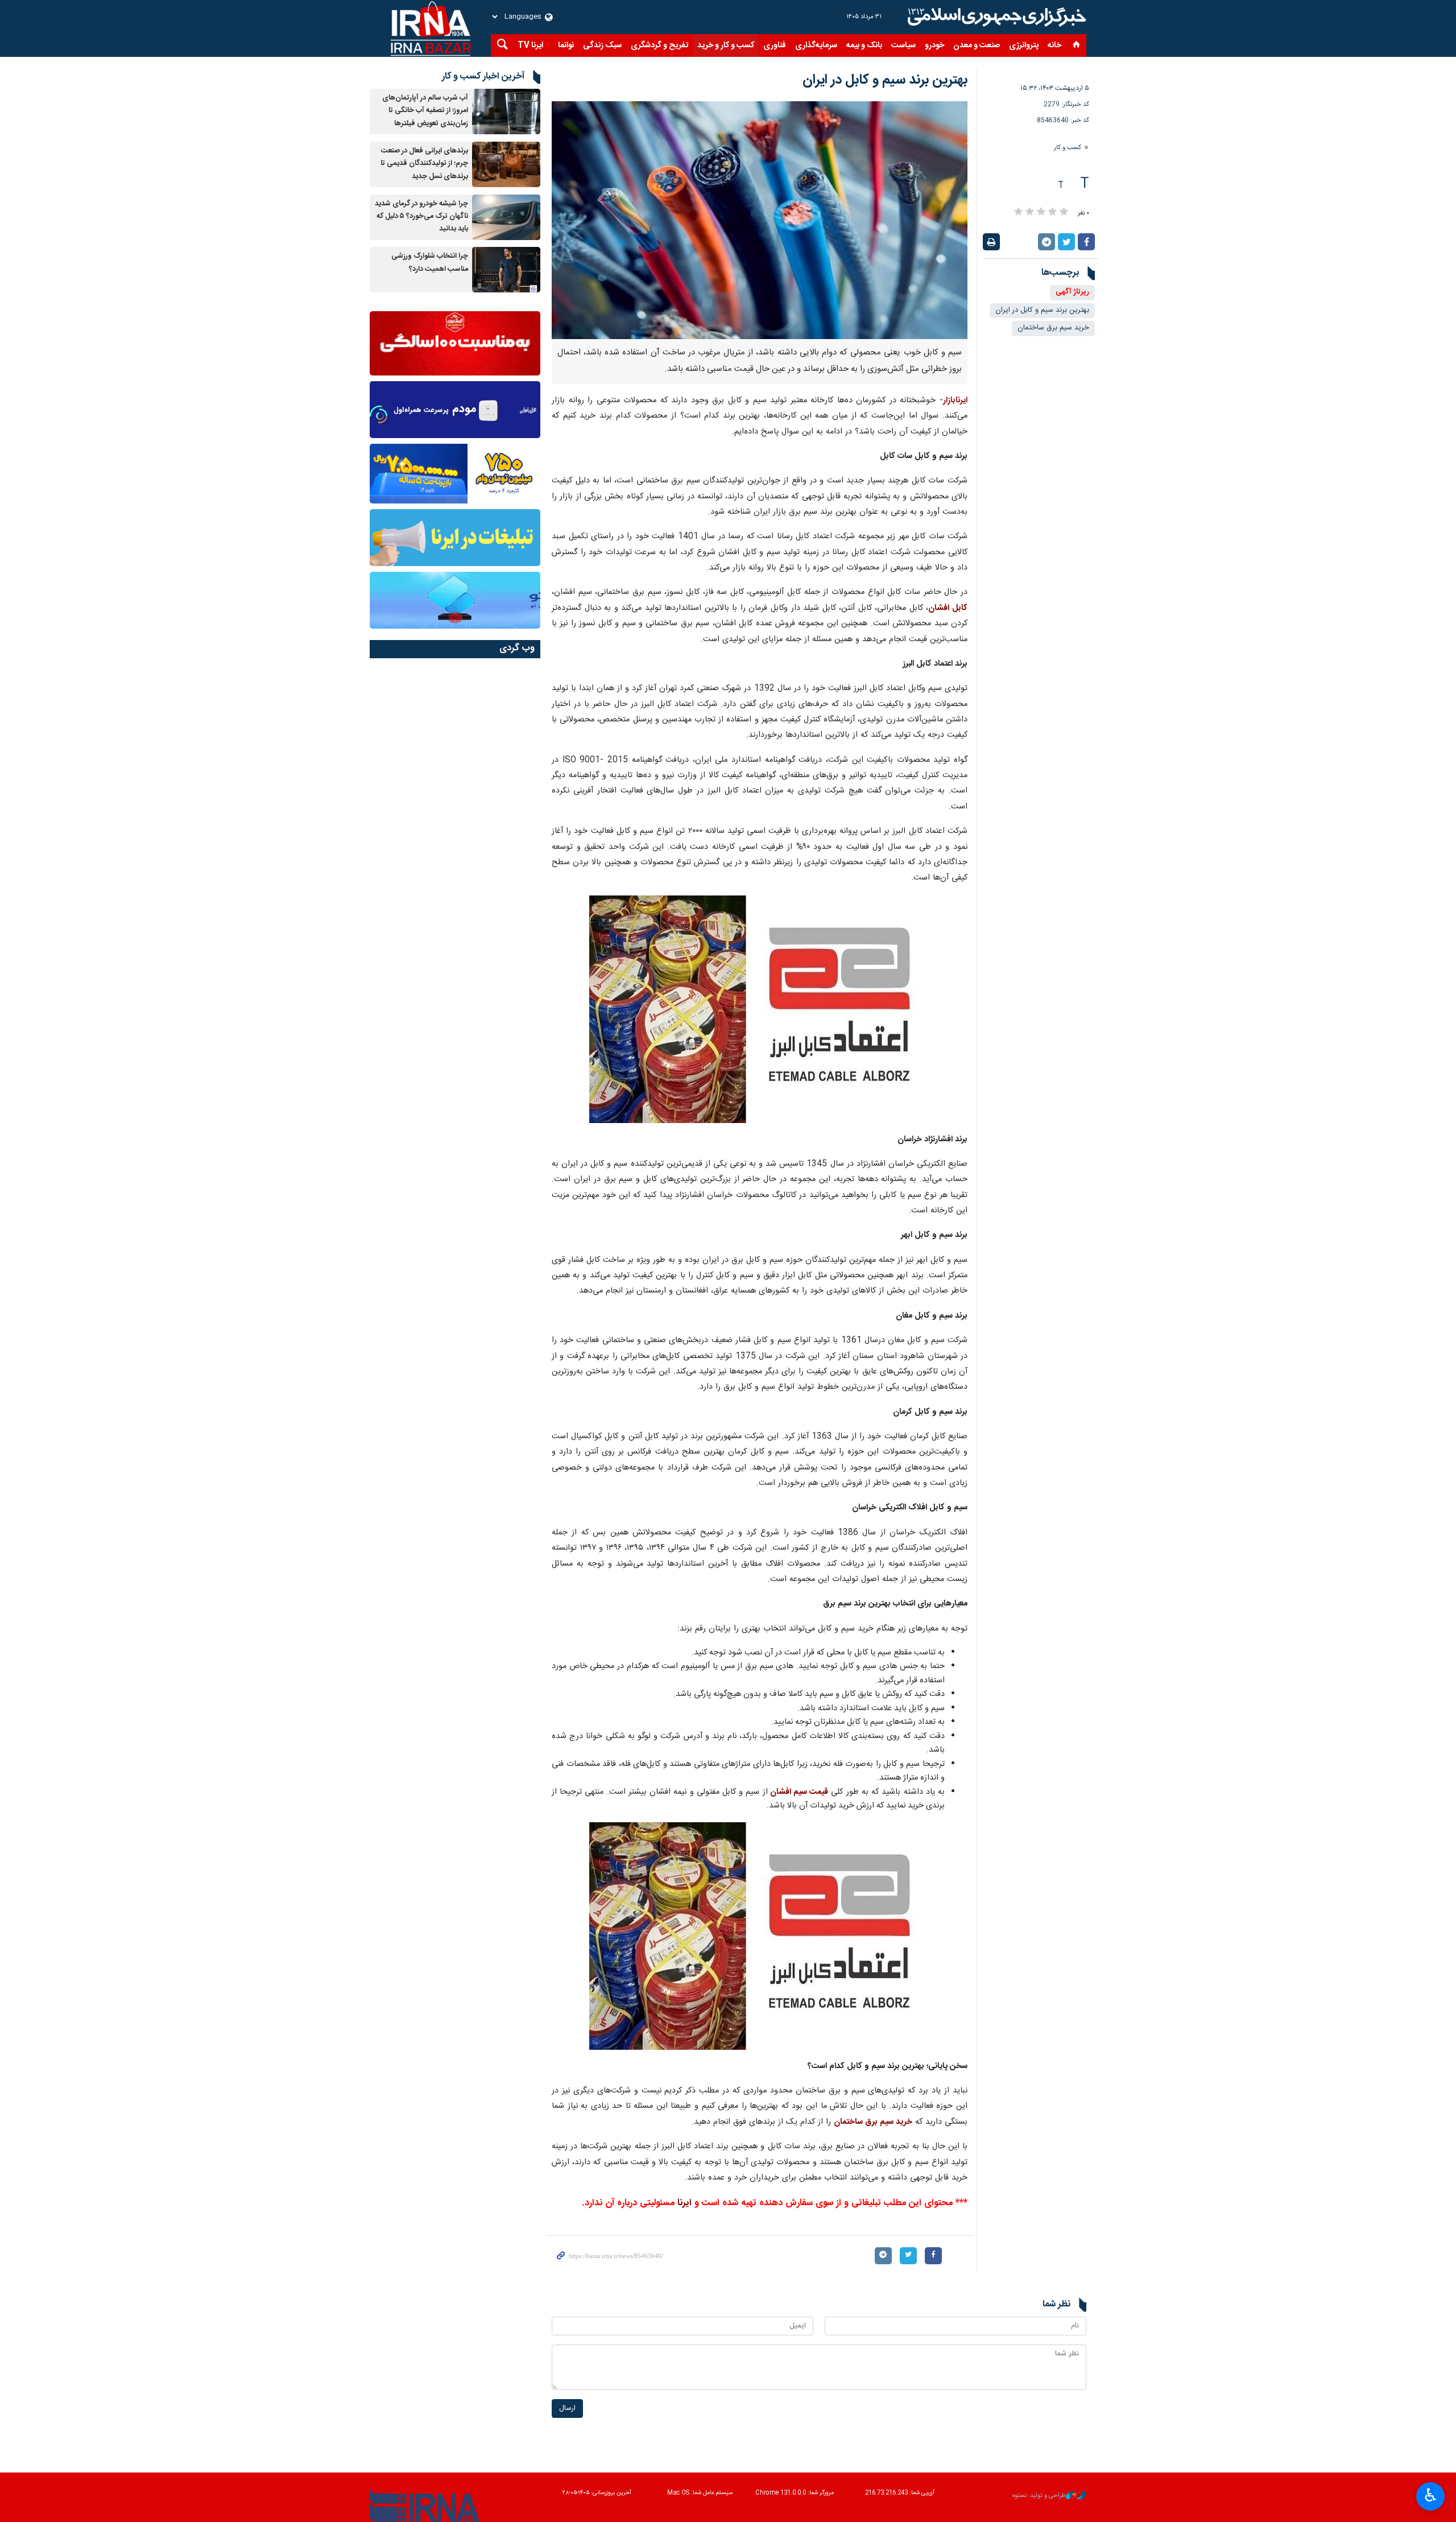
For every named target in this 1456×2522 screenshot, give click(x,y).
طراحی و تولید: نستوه (1039, 2496)
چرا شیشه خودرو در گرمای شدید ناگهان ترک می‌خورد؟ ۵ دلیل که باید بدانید (421, 217)
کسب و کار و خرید (726, 46)
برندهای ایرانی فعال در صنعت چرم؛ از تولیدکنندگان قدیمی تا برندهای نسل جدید (424, 164)
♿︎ (1431, 2495)
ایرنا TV (530, 46)
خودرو (934, 46)
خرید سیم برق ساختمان (1053, 328)
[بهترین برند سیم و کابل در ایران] (760, 220)
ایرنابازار (955, 401)
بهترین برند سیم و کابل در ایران (1042, 310)
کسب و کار (1068, 148)
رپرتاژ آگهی (1072, 292)
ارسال (567, 2409)
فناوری (775, 46)
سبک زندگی (602, 46)
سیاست (903, 46)
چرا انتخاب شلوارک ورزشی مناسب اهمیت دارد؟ (430, 263)
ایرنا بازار (995, 17)
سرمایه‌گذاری (816, 46)
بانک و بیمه (864, 46)
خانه (1054, 46)
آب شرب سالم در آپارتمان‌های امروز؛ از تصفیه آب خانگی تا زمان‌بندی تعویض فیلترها (425, 111)
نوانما (566, 46)
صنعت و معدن (977, 46)
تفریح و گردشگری (659, 46)
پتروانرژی (1024, 46)
